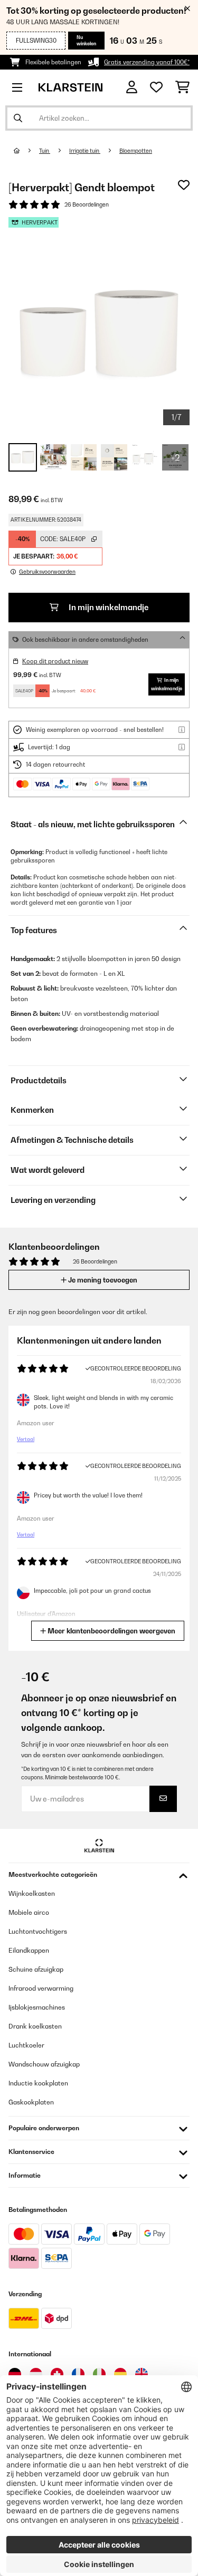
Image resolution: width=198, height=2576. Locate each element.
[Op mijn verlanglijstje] (184, 185)
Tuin (45, 151)
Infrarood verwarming (41, 1988)
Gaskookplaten (31, 2102)
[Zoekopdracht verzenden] (18, 118)
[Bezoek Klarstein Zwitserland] (57, 2374)
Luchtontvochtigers (38, 1931)
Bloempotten (136, 151)
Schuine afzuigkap (36, 1969)
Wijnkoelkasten (32, 1893)
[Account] (132, 87)
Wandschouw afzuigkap (44, 2064)
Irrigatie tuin (85, 151)
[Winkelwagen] (182, 87)
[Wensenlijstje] (156, 87)
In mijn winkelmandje (108, 607)
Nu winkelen (86, 40)
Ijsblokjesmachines (37, 2007)
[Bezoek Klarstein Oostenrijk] (36, 2374)
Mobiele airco (29, 1912)
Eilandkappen (29, 1950)
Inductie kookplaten (38, 2083)
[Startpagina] (26, 151)
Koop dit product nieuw (55, 661)
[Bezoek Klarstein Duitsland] (15, 2374)
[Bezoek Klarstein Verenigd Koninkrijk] (142, 2374)
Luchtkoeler (26, 2045)
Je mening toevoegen (102, 1280)
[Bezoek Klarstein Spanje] (120, 2374)
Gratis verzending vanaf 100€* (147, 62)
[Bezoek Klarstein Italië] (99, 2374)
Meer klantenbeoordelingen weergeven (111, 1631)
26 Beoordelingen (87, 204)
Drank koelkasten (35, 2026)
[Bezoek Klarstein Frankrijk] (78, 2374)
